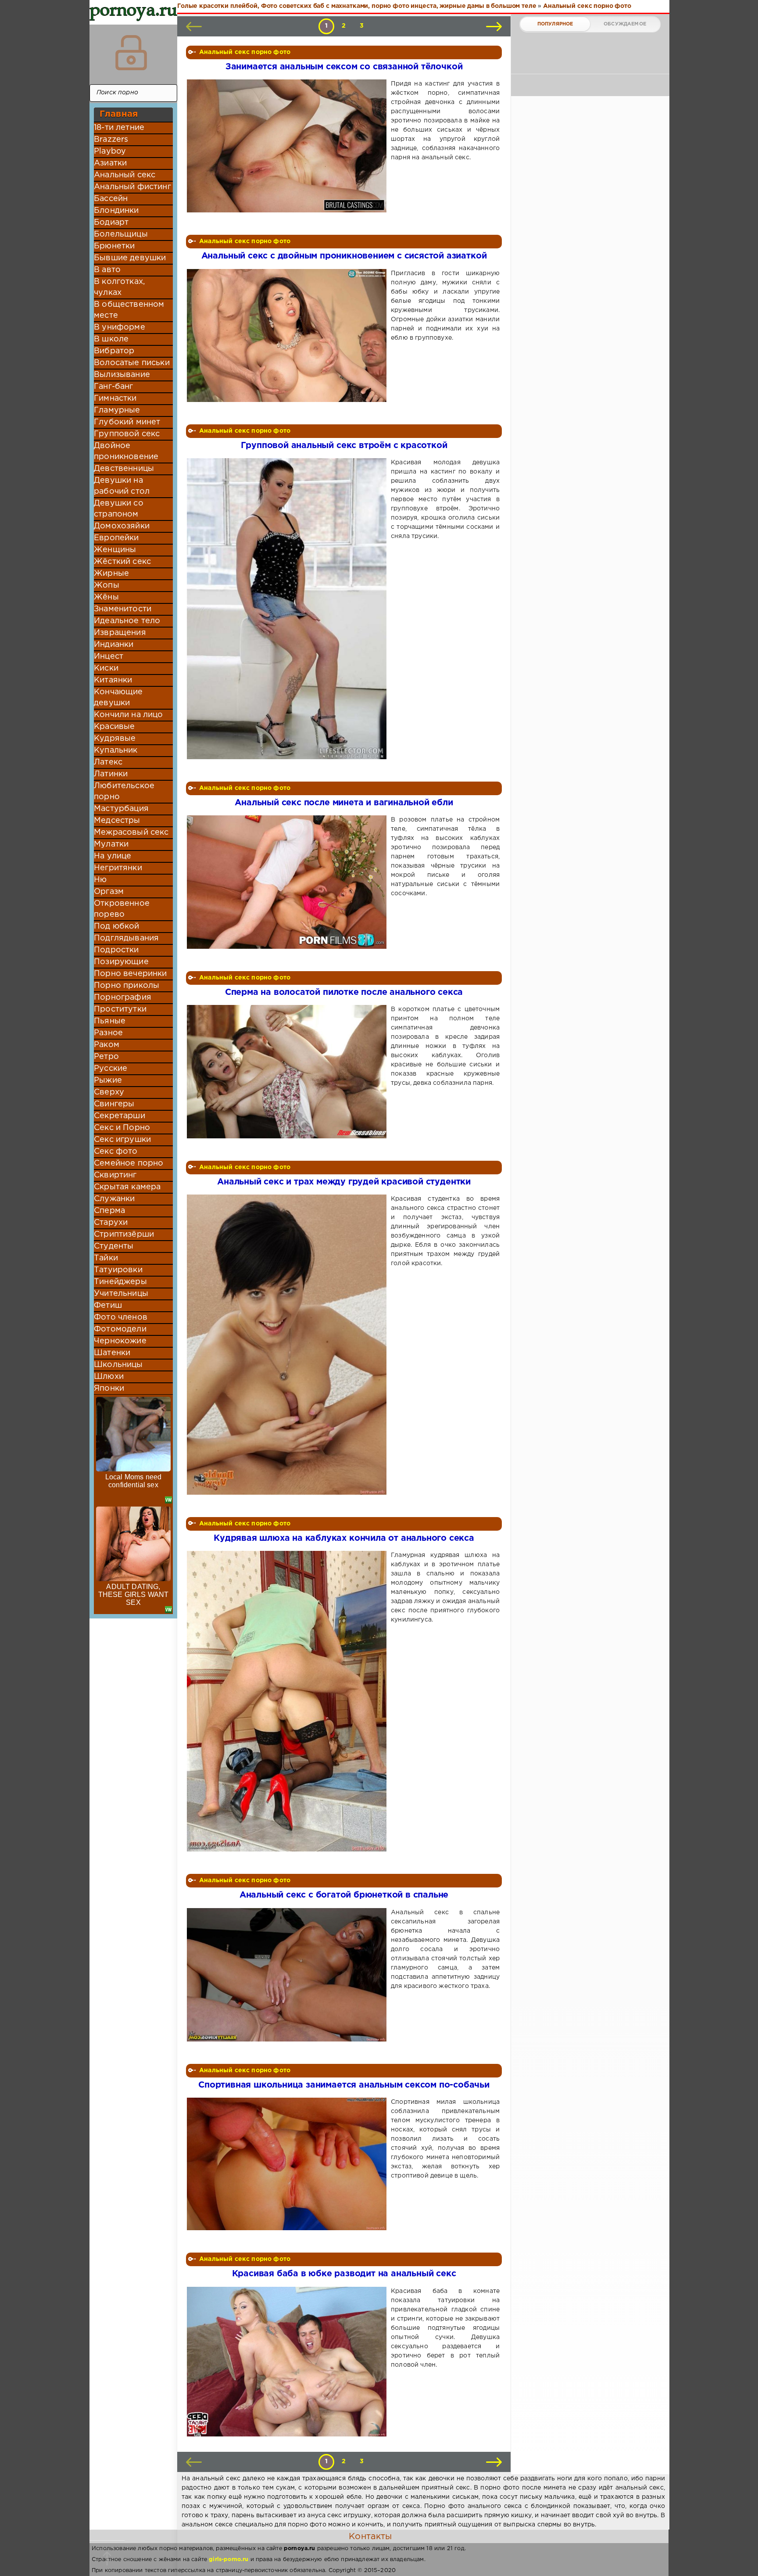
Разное (108, 1033)
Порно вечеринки (131, 974)
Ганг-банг (114, 387)
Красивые (114, 727)
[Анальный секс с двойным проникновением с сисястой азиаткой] (288, 335)
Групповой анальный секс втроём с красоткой (344, 446)
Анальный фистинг (132, 187)
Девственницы (124, 469)
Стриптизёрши (124, 1234)
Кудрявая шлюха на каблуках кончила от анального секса (344, 1538)
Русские (111, 1069)
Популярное (555, 24)
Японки (109, 1388)
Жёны (106, 597)
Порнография (123, 997)
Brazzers (111, 140)
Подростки (116, 950)
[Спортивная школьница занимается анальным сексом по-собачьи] (288, 2164)
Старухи (111, 1223)
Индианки (114, 645)
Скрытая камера (127, 1187)
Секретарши (120, 1116)
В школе (111, 339)
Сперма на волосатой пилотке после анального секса (344, 992)
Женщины (115, 550)
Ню (100, 880)
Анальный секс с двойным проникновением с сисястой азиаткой (344, 256)
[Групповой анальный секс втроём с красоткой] (288, 609)
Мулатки (111, 844)
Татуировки (118, 1270)
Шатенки (112, 1353)
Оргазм (109, 892)
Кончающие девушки (118, 698)
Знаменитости (123, 609)
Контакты (370, 2537)
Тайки (106, 1258)
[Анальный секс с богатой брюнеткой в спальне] (288, 1975)
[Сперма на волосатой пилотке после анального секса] (288, 1071)
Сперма (109, 1211)
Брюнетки (114, 246)
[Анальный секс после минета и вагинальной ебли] (288, 882)
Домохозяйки (122, 526)
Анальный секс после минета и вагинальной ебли (344, 803)
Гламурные (117, 410)
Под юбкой (117, 926)
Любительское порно (124, 791)
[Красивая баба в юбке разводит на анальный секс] (288, 2362)
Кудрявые (115, 739)
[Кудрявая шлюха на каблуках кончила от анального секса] (288, 1701)
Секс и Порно (122, 1128)
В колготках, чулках (119, 287)
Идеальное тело (127, 621)
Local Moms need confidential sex (134, 1481)
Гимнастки (115, 398)
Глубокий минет (127, 422)
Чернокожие (120, 1341)
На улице (113, 856)
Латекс (108, 762)
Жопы (107, 585)
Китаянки (113, 680)
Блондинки (116, 211)
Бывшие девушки (130, 258)
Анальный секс (125, 175)
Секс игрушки (122, 1140)
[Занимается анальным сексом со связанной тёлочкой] (288, 146)
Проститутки (120, 1009)
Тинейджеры (120, 1282)
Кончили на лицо (129, 715)
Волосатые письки (132, 363)
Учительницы (121, 1294)
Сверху (109, 1092)
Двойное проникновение (126, 451)
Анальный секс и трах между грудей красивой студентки (344, 1182)
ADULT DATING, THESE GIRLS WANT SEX (134, 1595)
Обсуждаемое (625, 24)
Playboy (110, 151)
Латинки (111, 774)
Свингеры (114, 1104)
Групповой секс (127, 434)
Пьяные (110, 1021)
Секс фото (116, 1152)
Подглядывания (126, 938)
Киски (106, 668)
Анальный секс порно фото (245, 52)
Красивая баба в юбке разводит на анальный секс (344, 2274)
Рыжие (108, 1080)
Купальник (116, 750)
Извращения (120, 633)
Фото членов (121, 1317)
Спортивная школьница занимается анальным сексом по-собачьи (344, 2085)
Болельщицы (121, 234)
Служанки (114, 1199)
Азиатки (110, 163)
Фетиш (108, 1306)
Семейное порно (129, 1163)
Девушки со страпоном (119, 509)
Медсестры (117, 821)
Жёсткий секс (122, 562)
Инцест (109, 657)
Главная (119, 114)
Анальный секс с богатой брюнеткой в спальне (344, 1895)
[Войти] (131, 53)
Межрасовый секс (131, 832)
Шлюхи (109, 1377)
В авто (107, 270)
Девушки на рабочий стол (122, 486)
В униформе (120, 327)
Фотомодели (120, 1329)
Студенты (114, 1246)
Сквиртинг (115, 1175)
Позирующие (121, 962)
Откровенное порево (122, 909)
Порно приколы (127, 986)
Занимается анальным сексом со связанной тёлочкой (344, 67)
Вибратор (114, 351)
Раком (107, 1045)
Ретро (106, 1057)
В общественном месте (129, 310)
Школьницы (118, 1365)
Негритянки (118, 868)
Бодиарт (111, 222)
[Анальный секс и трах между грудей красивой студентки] (288, 1345)
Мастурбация (121, 809)
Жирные (111, 574)
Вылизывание (122, 375)
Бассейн (111, 199)
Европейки (116, 538)
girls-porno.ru (229, 2560)
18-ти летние (119, 128)
